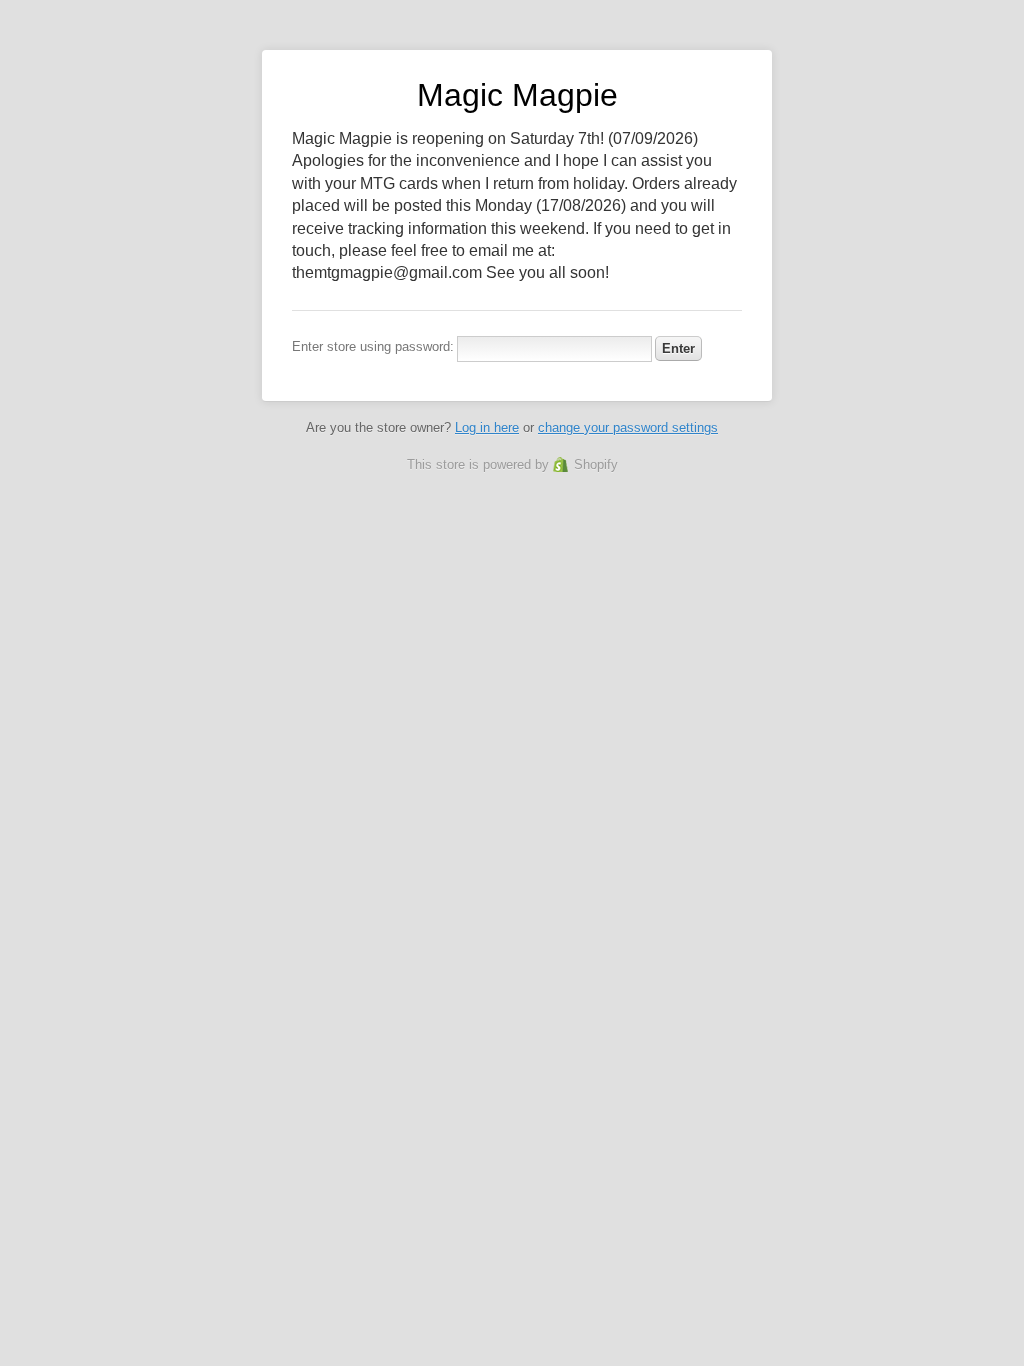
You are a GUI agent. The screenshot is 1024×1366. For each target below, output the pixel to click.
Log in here (487, 427)
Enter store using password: (373, 346)
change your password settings (628, 427)
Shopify (596, 464)
